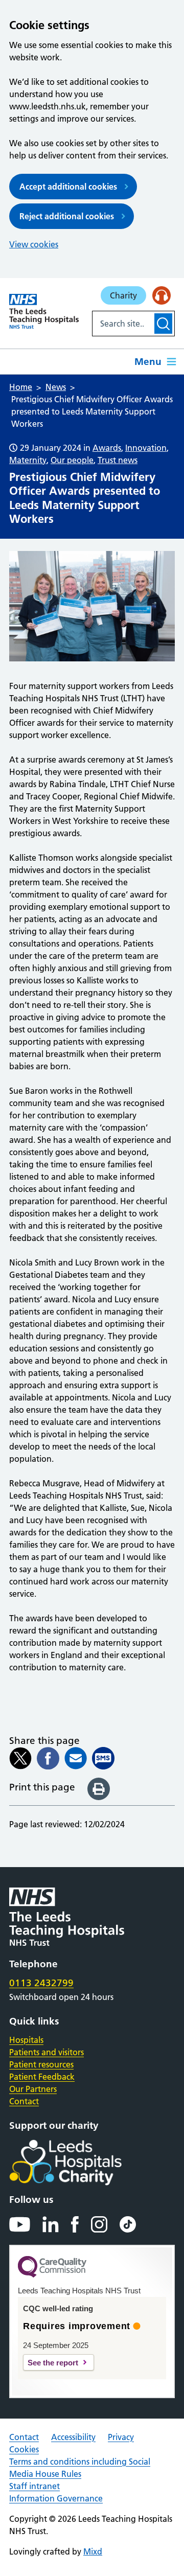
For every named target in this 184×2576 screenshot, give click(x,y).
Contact (24, 2101)
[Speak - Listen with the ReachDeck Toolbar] (162, 295)
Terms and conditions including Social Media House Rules (80, 2468)
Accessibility (73, 2437)
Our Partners (33, 2089)
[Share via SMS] (103, 1758)
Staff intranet (34, 2486)
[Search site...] (122, 324)
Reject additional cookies (67, 216)
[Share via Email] (76, 1758)
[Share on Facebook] (48, 1758)
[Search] (163, 324)
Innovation (146, 448)
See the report (53, 2363)
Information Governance (56, 2498)
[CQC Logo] (52, 2275)
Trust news (118, 460)
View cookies (34, 244)
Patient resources (41, 2064)
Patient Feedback (42, 2077)
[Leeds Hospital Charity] (82, 2163)
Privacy (121, 2437)
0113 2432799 (41, 1983)
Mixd (93, 2551)
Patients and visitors (47, 2052)
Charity (123, 295)
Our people (72, 460)
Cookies (24, 2449)
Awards (107, 448)
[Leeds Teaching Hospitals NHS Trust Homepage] (44, 311)
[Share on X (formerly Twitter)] (20, 1758)
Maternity (28, 460)
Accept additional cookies (68, 187)
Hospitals (26, 2040)
